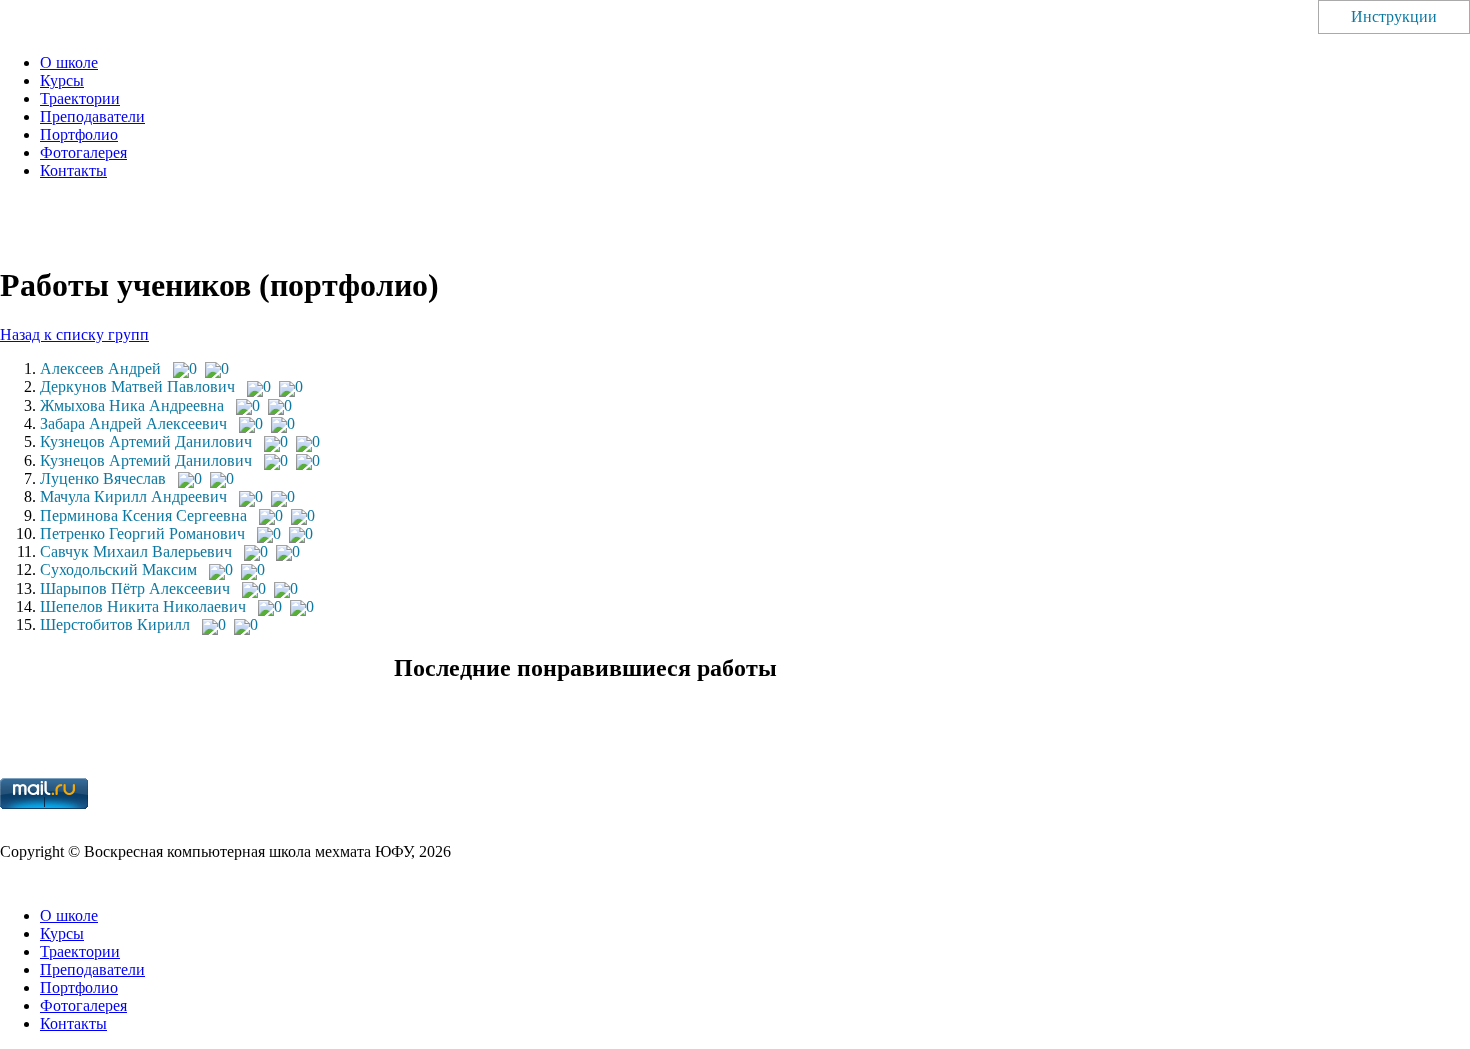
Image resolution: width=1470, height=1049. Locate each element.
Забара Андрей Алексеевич (133, 423)
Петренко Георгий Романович (142, 533)
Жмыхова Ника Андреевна (132, 405)
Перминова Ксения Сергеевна (143, 515)
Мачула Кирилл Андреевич (133, 496)
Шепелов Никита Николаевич (143, 606)
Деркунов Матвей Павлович (137, 386)
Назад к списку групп (74, 334)
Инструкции (1394, 16)
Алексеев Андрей (100, 368)
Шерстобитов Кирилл (115, 624)
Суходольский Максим (118, 569)
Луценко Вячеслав (103, 478)
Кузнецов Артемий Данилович (146, 441)
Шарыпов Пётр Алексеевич (135, 588)
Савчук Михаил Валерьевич (136, 551)
